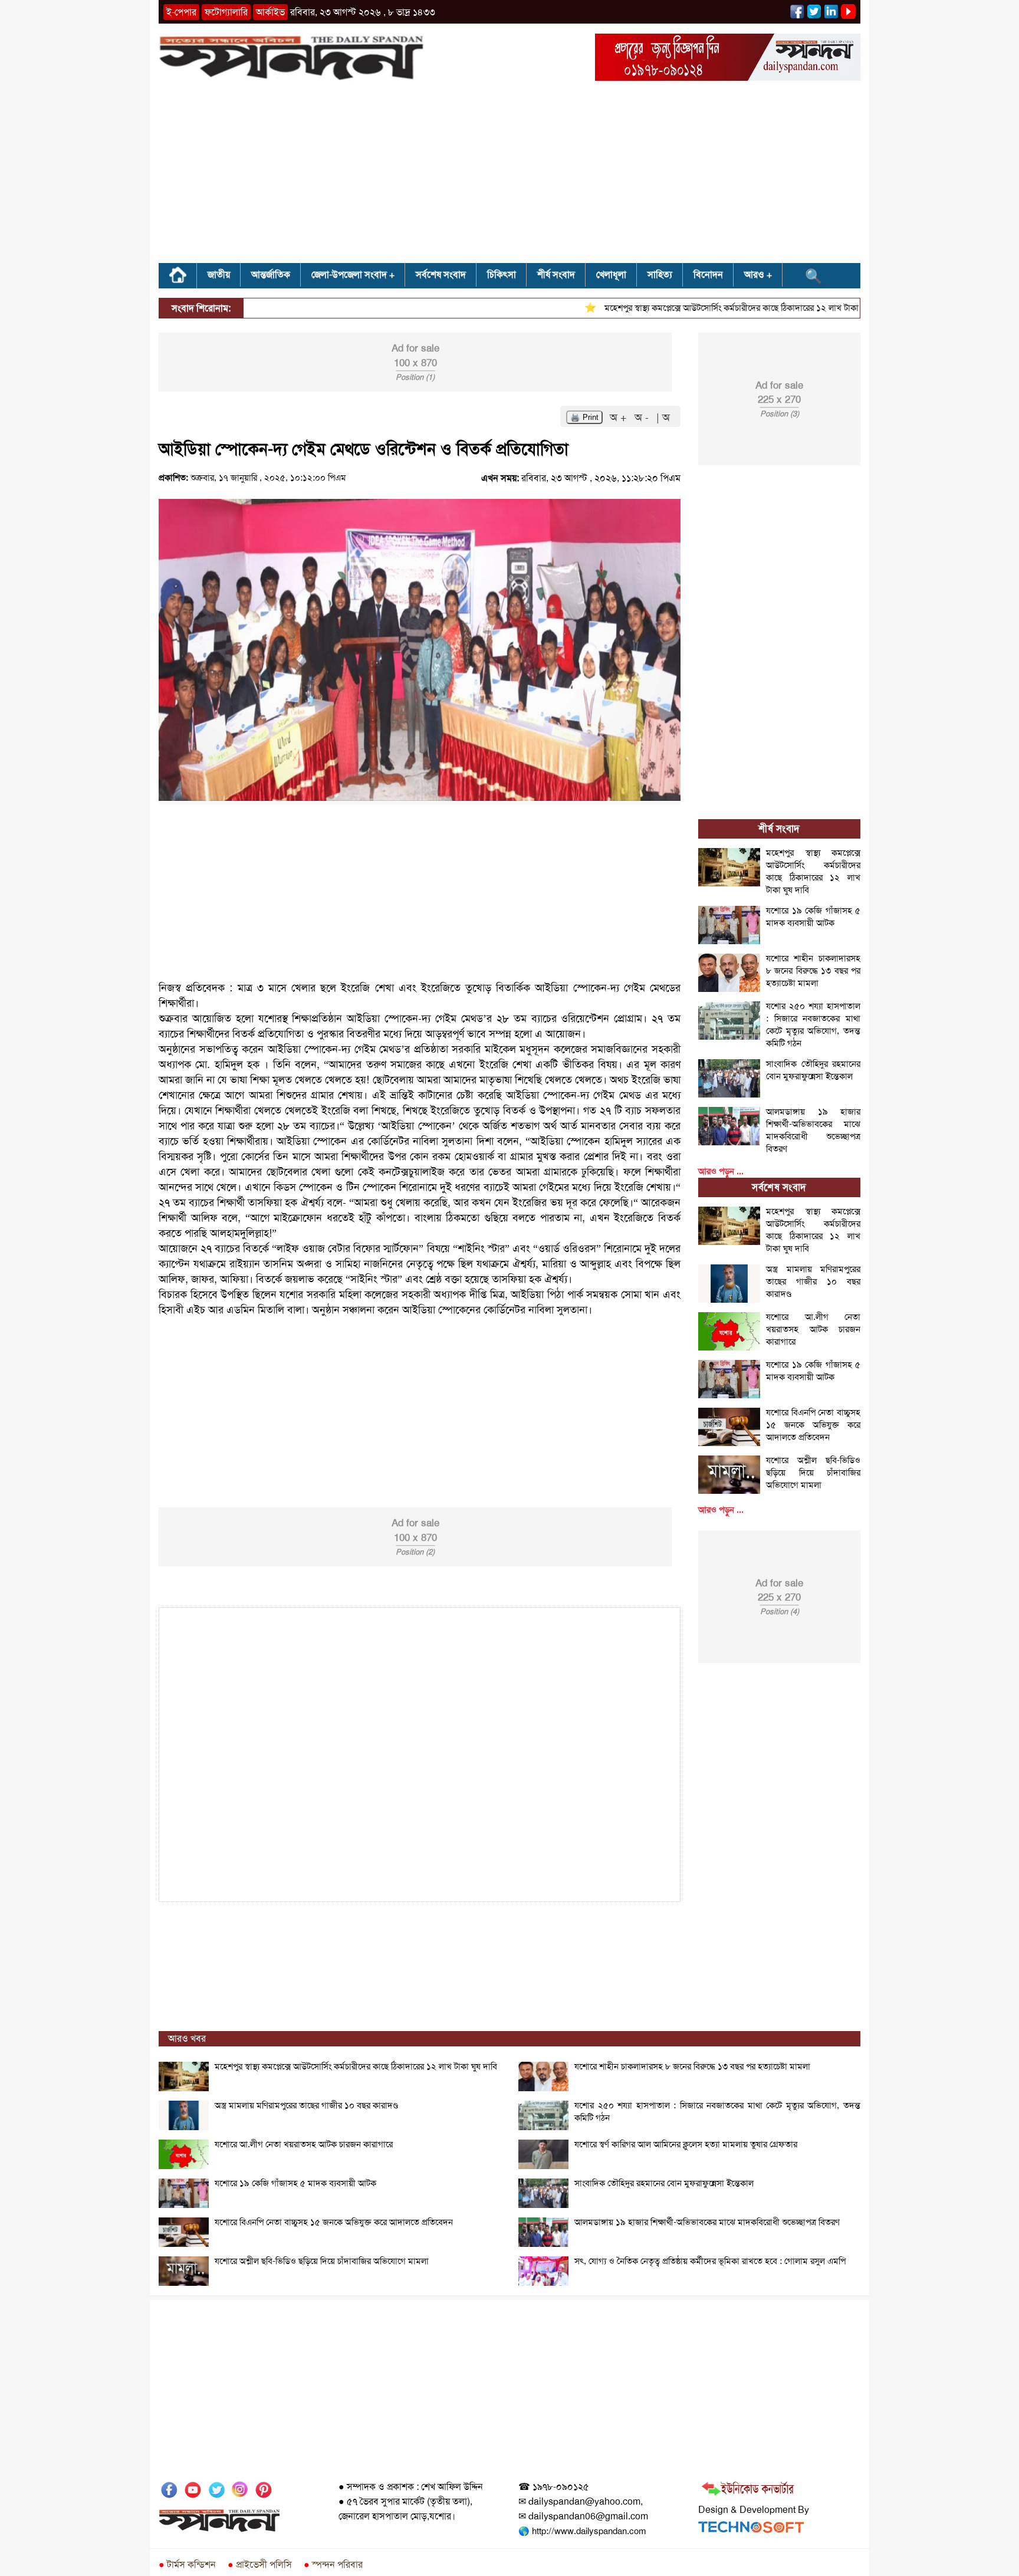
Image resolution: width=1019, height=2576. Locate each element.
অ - (643, 418)
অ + (620, 418)
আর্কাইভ (270, 12)
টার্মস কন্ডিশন (187, 2564)
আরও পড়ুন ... (721, 1171)
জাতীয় (219, 275)
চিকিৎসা (502, 275)
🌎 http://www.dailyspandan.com (582, 2531)
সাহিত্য (660, 275)
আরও (754, 275)
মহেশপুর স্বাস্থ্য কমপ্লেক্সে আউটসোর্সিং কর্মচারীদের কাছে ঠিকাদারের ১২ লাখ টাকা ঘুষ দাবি (707, 308)
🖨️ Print (584, 417)
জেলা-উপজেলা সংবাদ (349, 275)
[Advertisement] (509, 176)
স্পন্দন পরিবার (333, 2564)
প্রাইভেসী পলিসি (260, 2564)
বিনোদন (708, 275)
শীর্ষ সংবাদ (556, 275)
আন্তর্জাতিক (271, 275)
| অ (663, 418)
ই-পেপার (181, 12)
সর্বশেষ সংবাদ (441, 275)
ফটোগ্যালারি (226, 12)
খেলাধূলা (611, 275)
